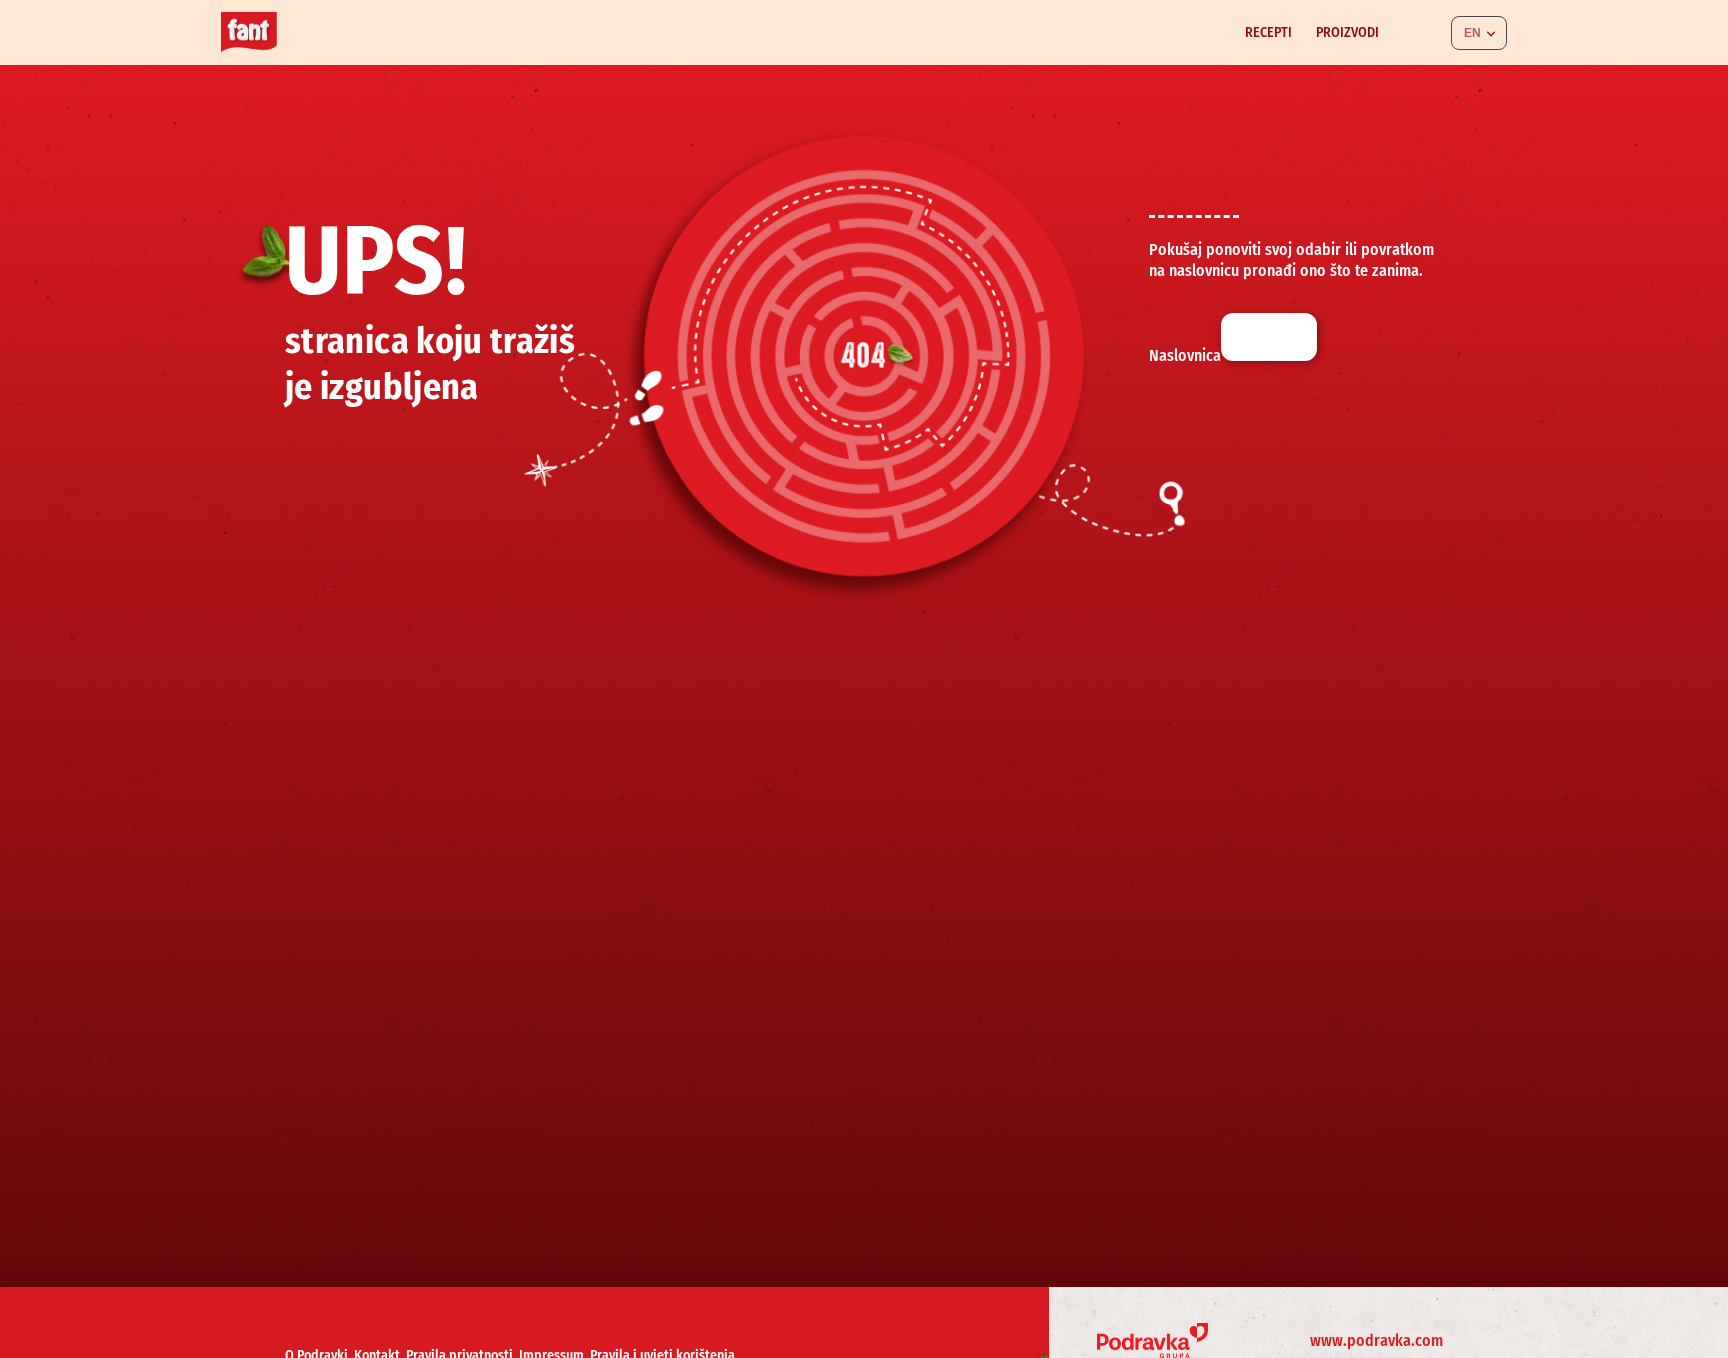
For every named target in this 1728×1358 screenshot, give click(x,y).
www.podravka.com (1376, 1340)
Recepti (1268, 32)
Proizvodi (1347, 32)
